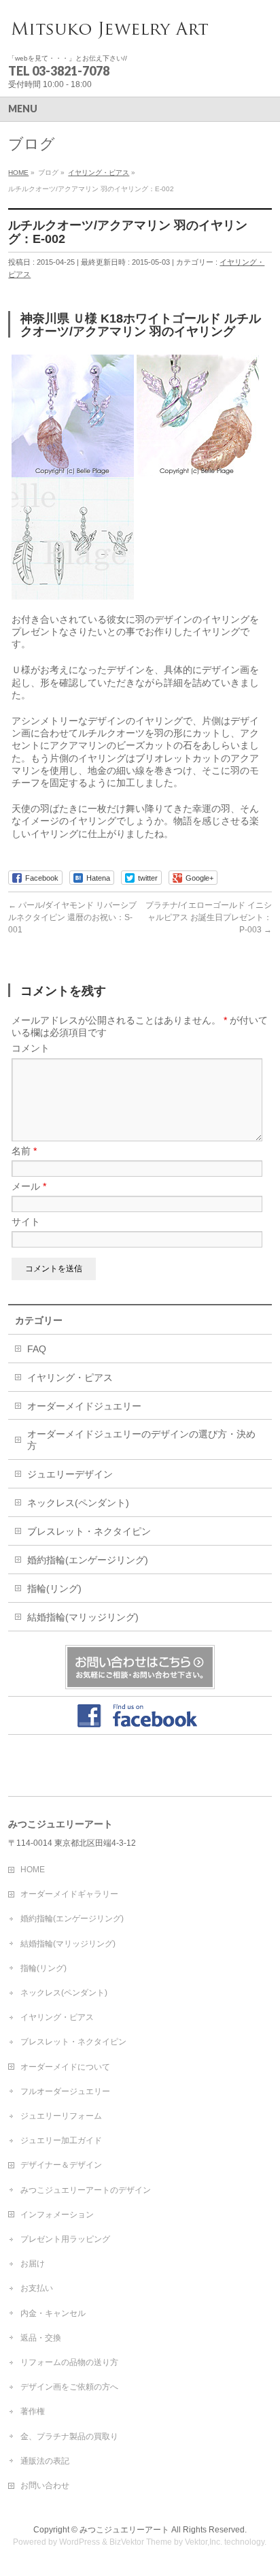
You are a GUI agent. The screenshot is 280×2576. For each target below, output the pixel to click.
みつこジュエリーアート (124, 2530)
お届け (33, 2264)
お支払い (37, 2288)
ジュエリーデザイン (70, 1474)
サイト (26, 1222)
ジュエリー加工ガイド (61, 2140)
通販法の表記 (45, 2461)
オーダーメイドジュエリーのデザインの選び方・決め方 (141, 1440)
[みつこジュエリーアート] (110, 31)
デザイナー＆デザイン (61, 2165)
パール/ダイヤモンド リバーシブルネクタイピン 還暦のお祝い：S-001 (72, 917)
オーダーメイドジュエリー (84, 1406)
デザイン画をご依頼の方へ (69, 2387)
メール (29, 1186)
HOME (33, 1870)
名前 (24, 1151)
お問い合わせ (45, 2485)
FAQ (37, 1349)
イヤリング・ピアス (70, 1377)
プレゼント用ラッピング (65, 2239)
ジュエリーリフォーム (61, 2116)
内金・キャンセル (53, 2313)
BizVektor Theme (141, 2542)
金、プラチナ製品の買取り (69, 2436)
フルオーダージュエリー (65, 2091)
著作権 (33, 2411)
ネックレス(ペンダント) (78, 1503)
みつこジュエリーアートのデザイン (86, 2190)
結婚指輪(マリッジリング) (83, 1617)
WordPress (80, 2542)
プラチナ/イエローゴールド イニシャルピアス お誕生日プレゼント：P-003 (209, 917)
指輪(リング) (54, 1588)
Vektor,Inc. (204, 2542)
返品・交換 (41, 2338)
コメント (31, 1048)
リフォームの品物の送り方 (69, 2362)
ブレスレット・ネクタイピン (89, 1531)
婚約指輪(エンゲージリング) (88, 1560)
